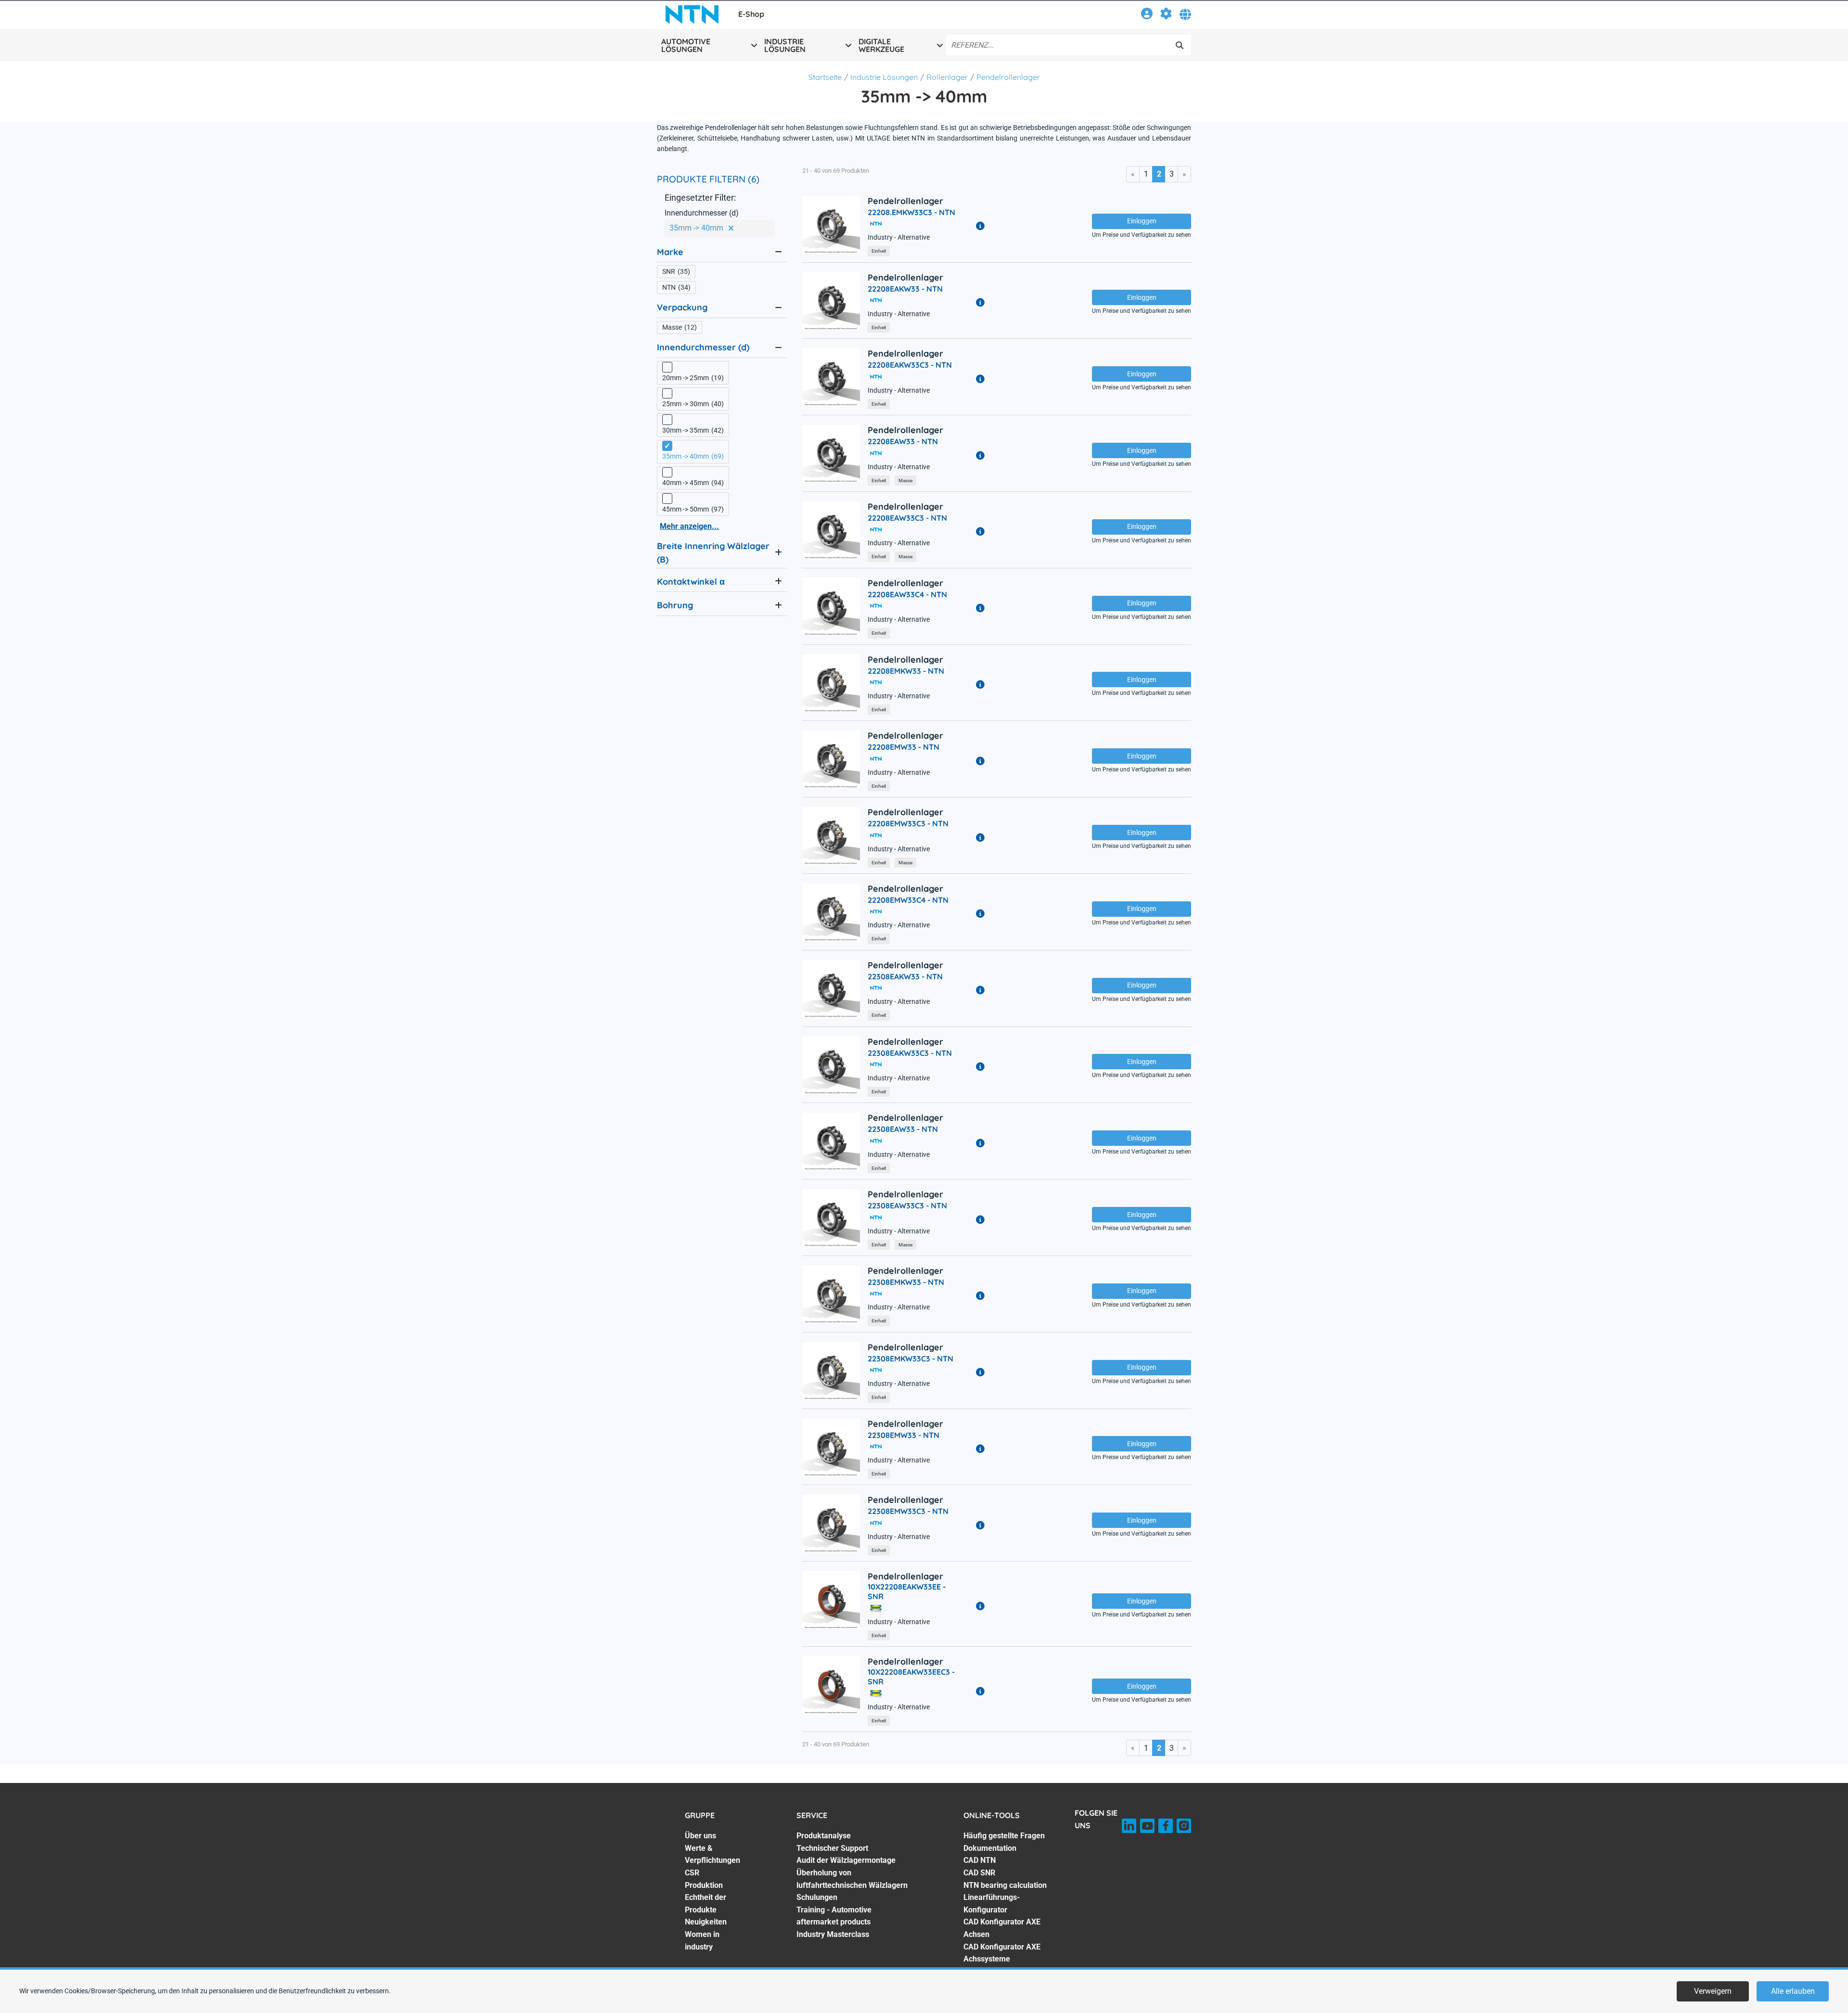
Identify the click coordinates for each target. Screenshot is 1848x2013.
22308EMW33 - (904, 1435)
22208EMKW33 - (906, 671)
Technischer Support (832, 1848)
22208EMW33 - (904, 747)
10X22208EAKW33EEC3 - (911, 1677)
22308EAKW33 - (905, 976)
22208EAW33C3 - (907, 518)
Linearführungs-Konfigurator (992, 1904)
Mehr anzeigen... (689, 526)
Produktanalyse (824, 1836)
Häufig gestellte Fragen (1004, 1836)
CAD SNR (979, 1873)
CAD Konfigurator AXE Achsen (1002, 1928)
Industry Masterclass (833, 1934)
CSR (692, 1873)
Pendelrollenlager (1008, 77)
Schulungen (817, 1897)
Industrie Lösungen (884, 77)
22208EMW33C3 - (908, 823)
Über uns (700, 1836)
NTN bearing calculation (1005, 1885)
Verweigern (1713, 1991)
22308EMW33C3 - (908, 1511)
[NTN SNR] (692, 14)
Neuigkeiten (706, 1922)
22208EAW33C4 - (907, 594)
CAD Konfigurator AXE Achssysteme (1002, 1953)
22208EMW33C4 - (908, 900)
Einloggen (1142, 221)
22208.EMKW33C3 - (911, 212)
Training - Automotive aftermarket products (834, 1916)
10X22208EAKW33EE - (907, 1591)
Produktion (704, 1885)
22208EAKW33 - (905, 289)
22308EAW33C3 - (907, 1205)
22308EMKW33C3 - (911, 1359)
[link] (1147, 15)
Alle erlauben (1793, 1991)
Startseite (825, 77)
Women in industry (702, 1941)
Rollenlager (947, 77)
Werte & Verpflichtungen (712, 1854)
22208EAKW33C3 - (910, 365)
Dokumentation (990, 1848)
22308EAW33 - (903, 1129)
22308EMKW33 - (906, 1282)
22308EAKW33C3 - (910, 1053)
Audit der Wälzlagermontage (846, 1860)
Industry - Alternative (899, 237)
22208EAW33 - (903, 441)
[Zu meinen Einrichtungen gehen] (1166, 15)
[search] (1180, 45)
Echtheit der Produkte (706, 1904)
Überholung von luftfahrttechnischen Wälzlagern (852, 1879)
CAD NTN (980, 1860)
